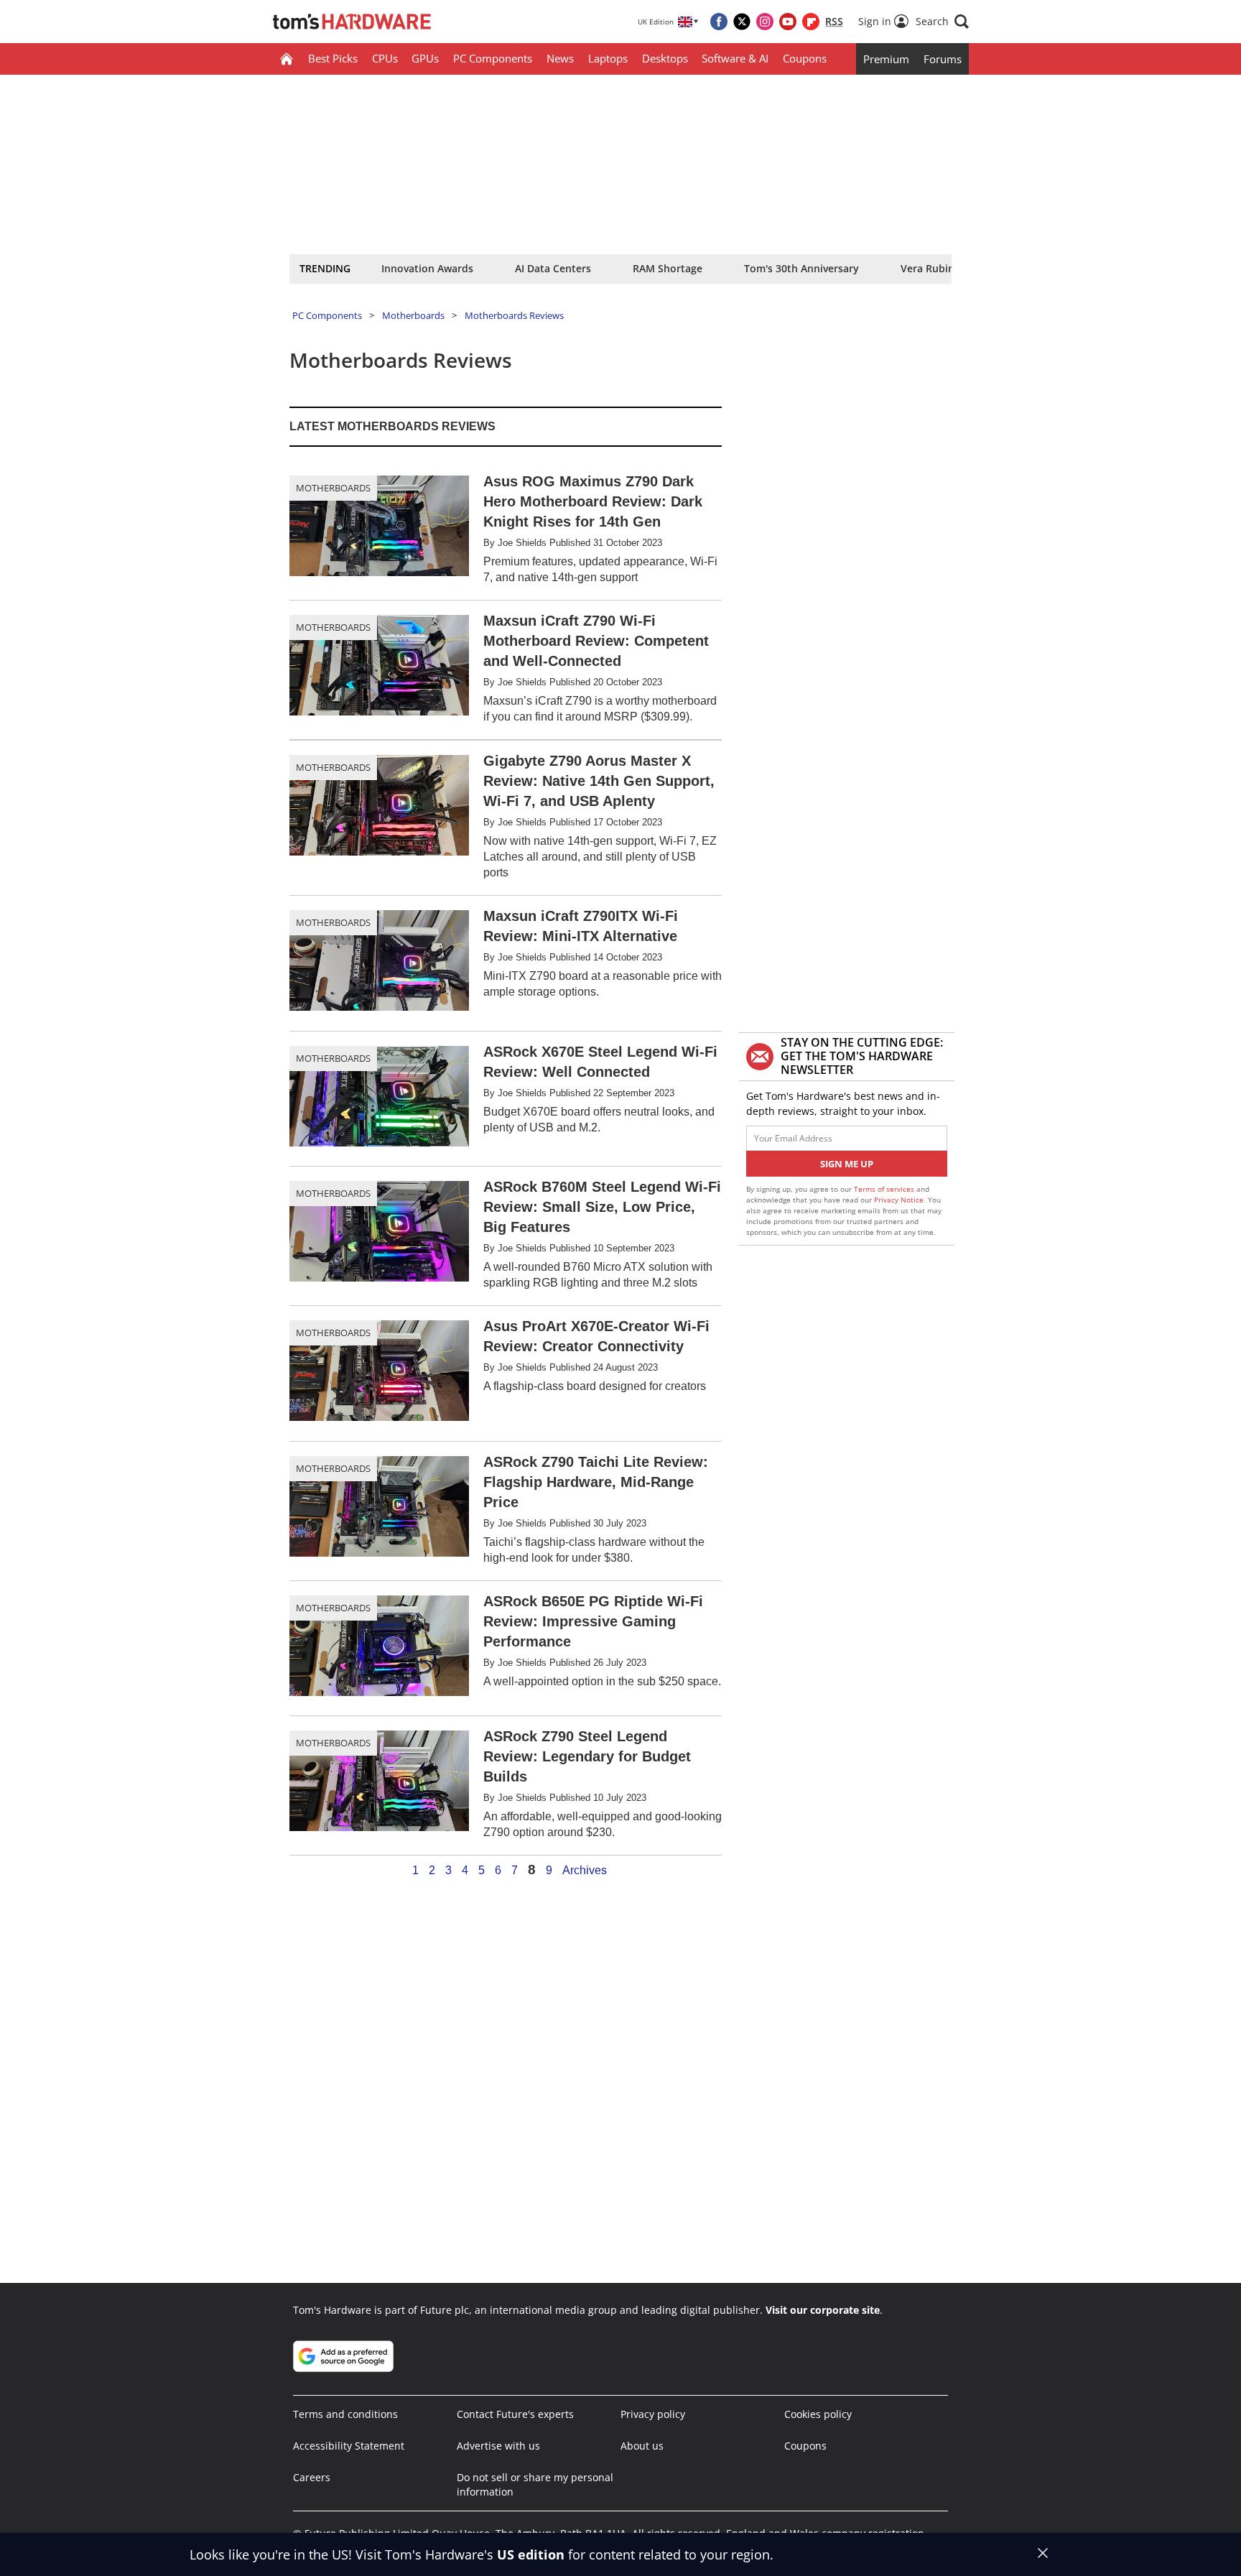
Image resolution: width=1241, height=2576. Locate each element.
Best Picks (333, 58)
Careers (312, 2477)
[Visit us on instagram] (765, 22)
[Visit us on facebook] (719, 22)
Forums (943, 59)
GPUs (425, 58)
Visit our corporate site (823, 2310)
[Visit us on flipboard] (811, 22)
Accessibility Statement (349, 2446)
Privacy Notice (899, 1200)
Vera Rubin (928, 268)
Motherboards (413, 315)
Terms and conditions (345, 2414)
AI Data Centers (553, 268)
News (560, 58)
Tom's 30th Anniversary (801, 268)
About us (642, 2446)
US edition (531, 2554)
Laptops (608, 58)
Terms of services (885, 1189)
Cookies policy (818, 2414)
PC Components (493, 58)
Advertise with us (498, 2446)
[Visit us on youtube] (788, 22)
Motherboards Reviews (514, 315)
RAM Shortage (668, 268)
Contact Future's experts (515, 2414)
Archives (585, 1871)
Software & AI (735, 58)
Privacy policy (653, 2414)
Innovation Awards (427, 268)
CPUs (385, 58)
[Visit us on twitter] (742, 22)
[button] (942, 22)
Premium (886, 59)
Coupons (805, 58)
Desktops (665, 58)
